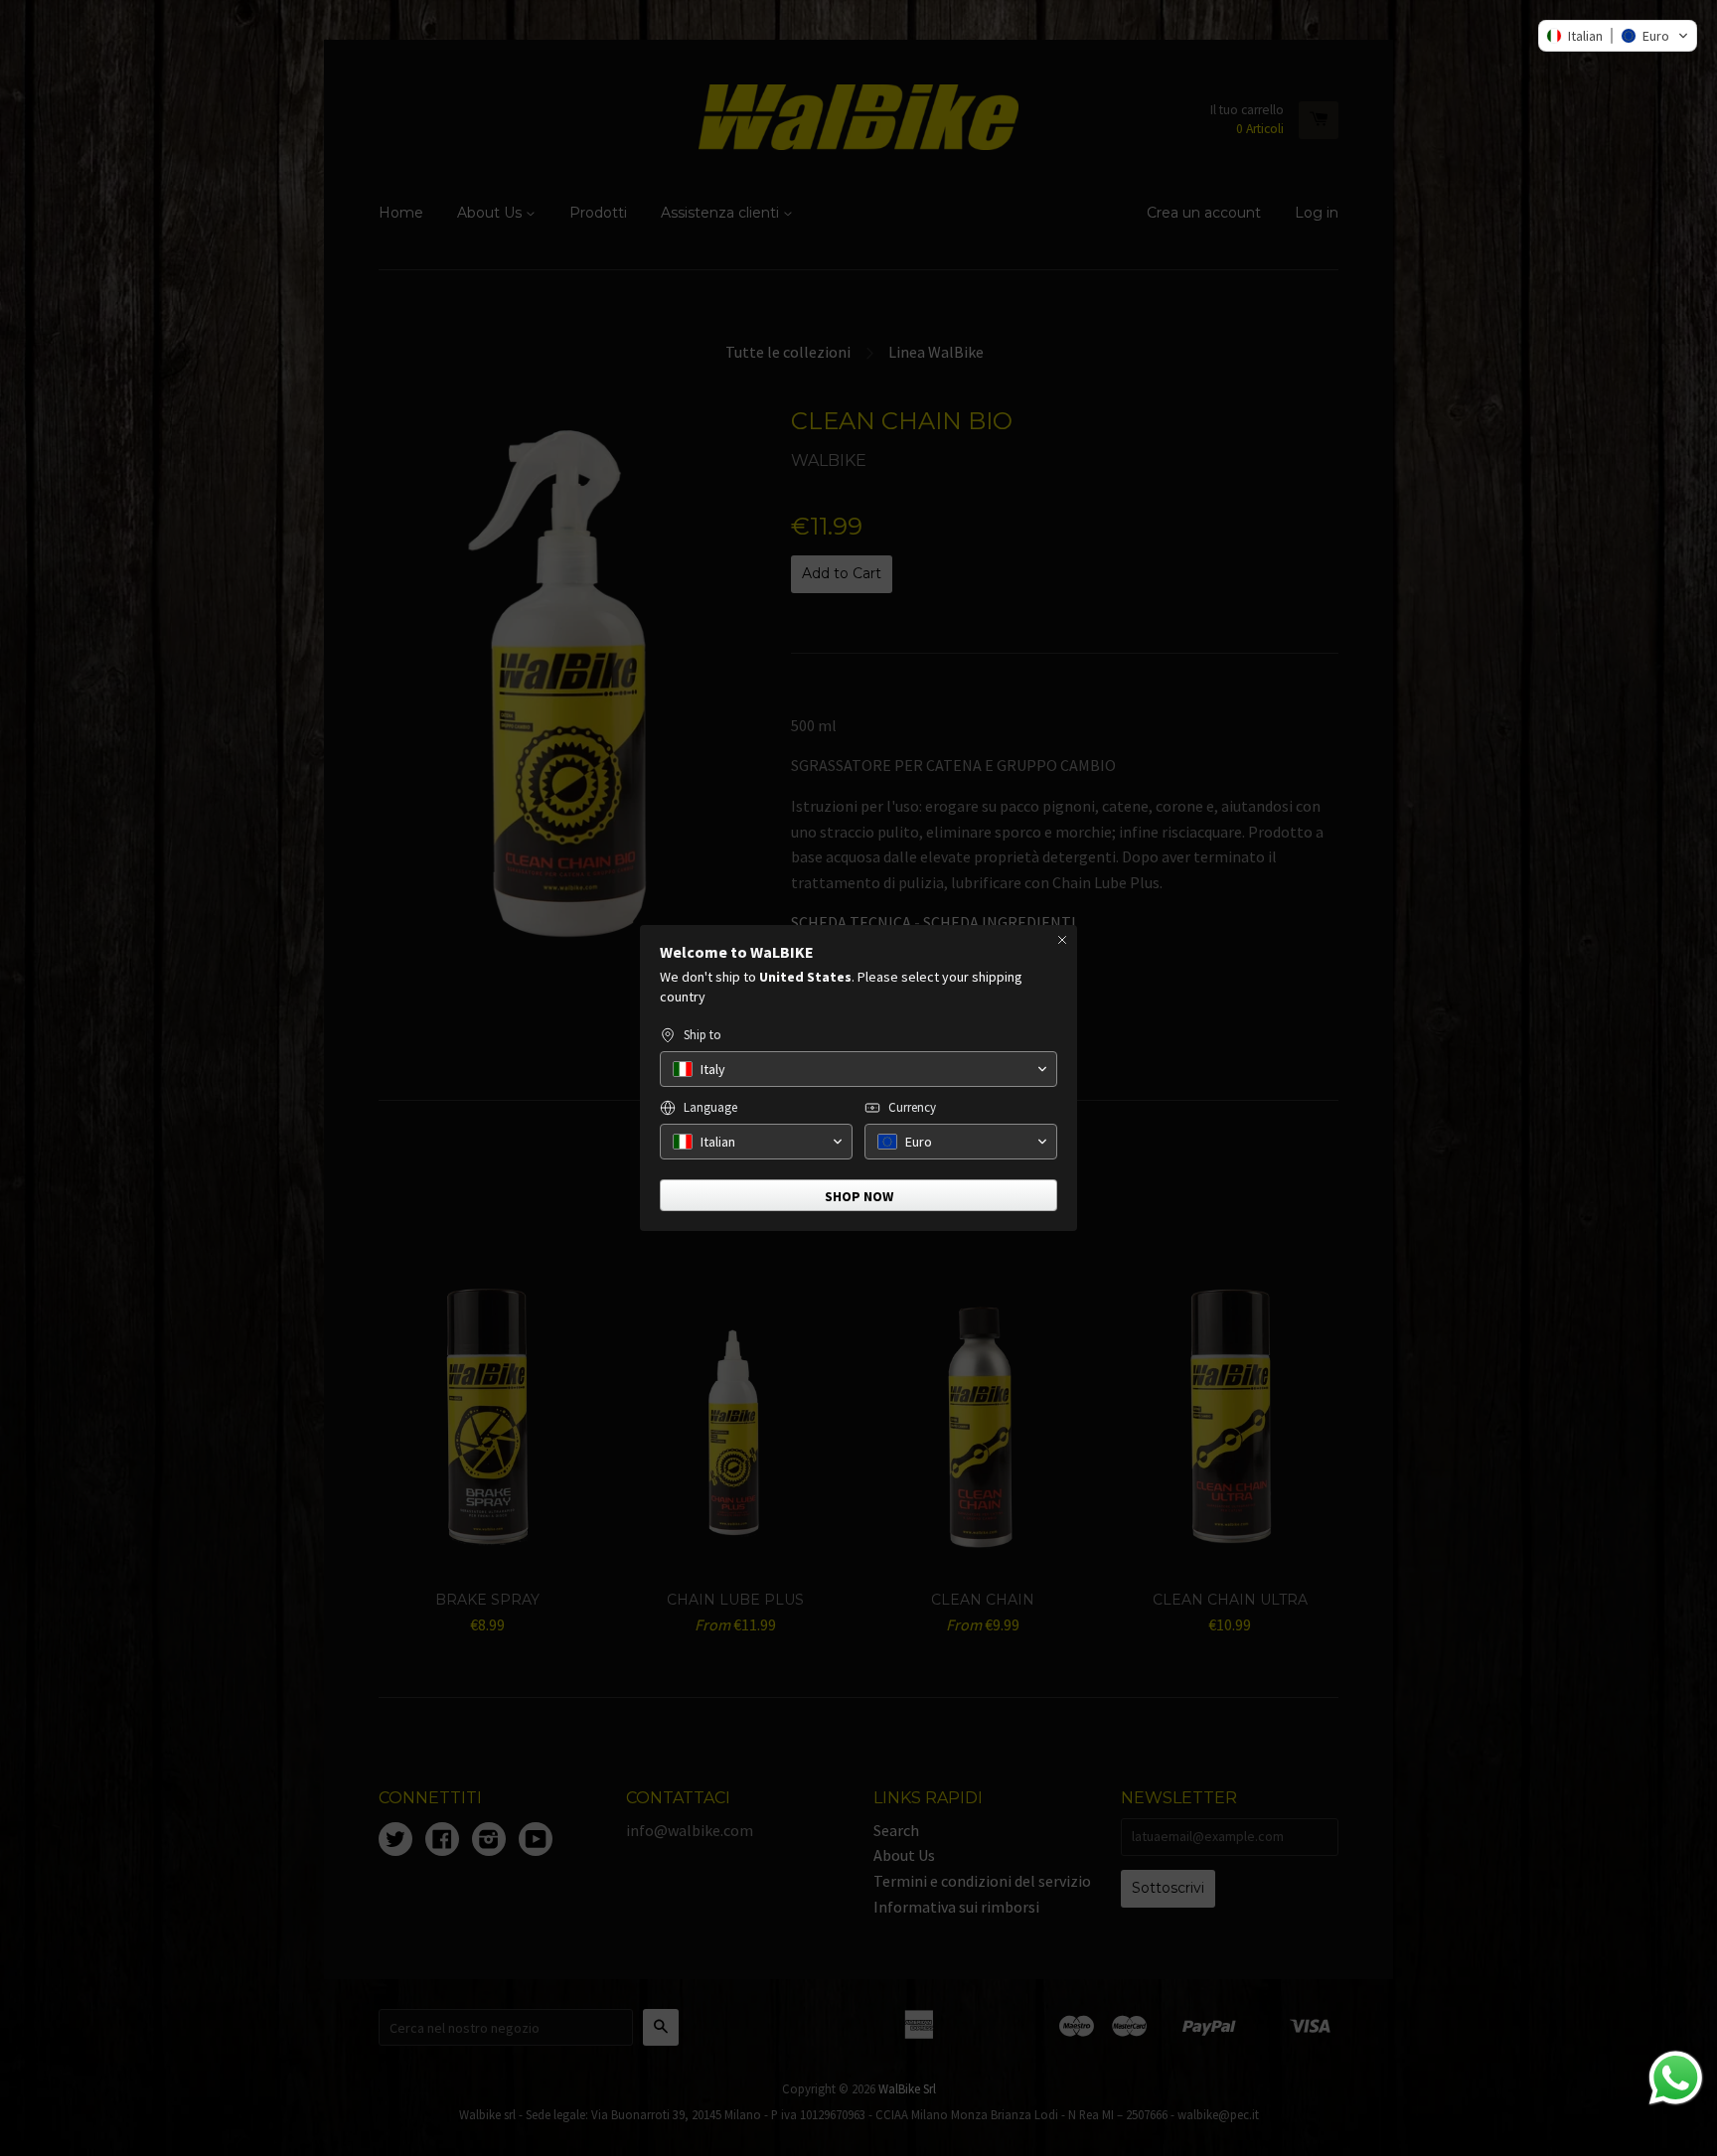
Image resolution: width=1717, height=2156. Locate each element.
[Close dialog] (1062, 940)
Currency (912, 1107)
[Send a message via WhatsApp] (1676, 2078)
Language (710, 1107)
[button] (1618, 36)
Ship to (702, 1035)
